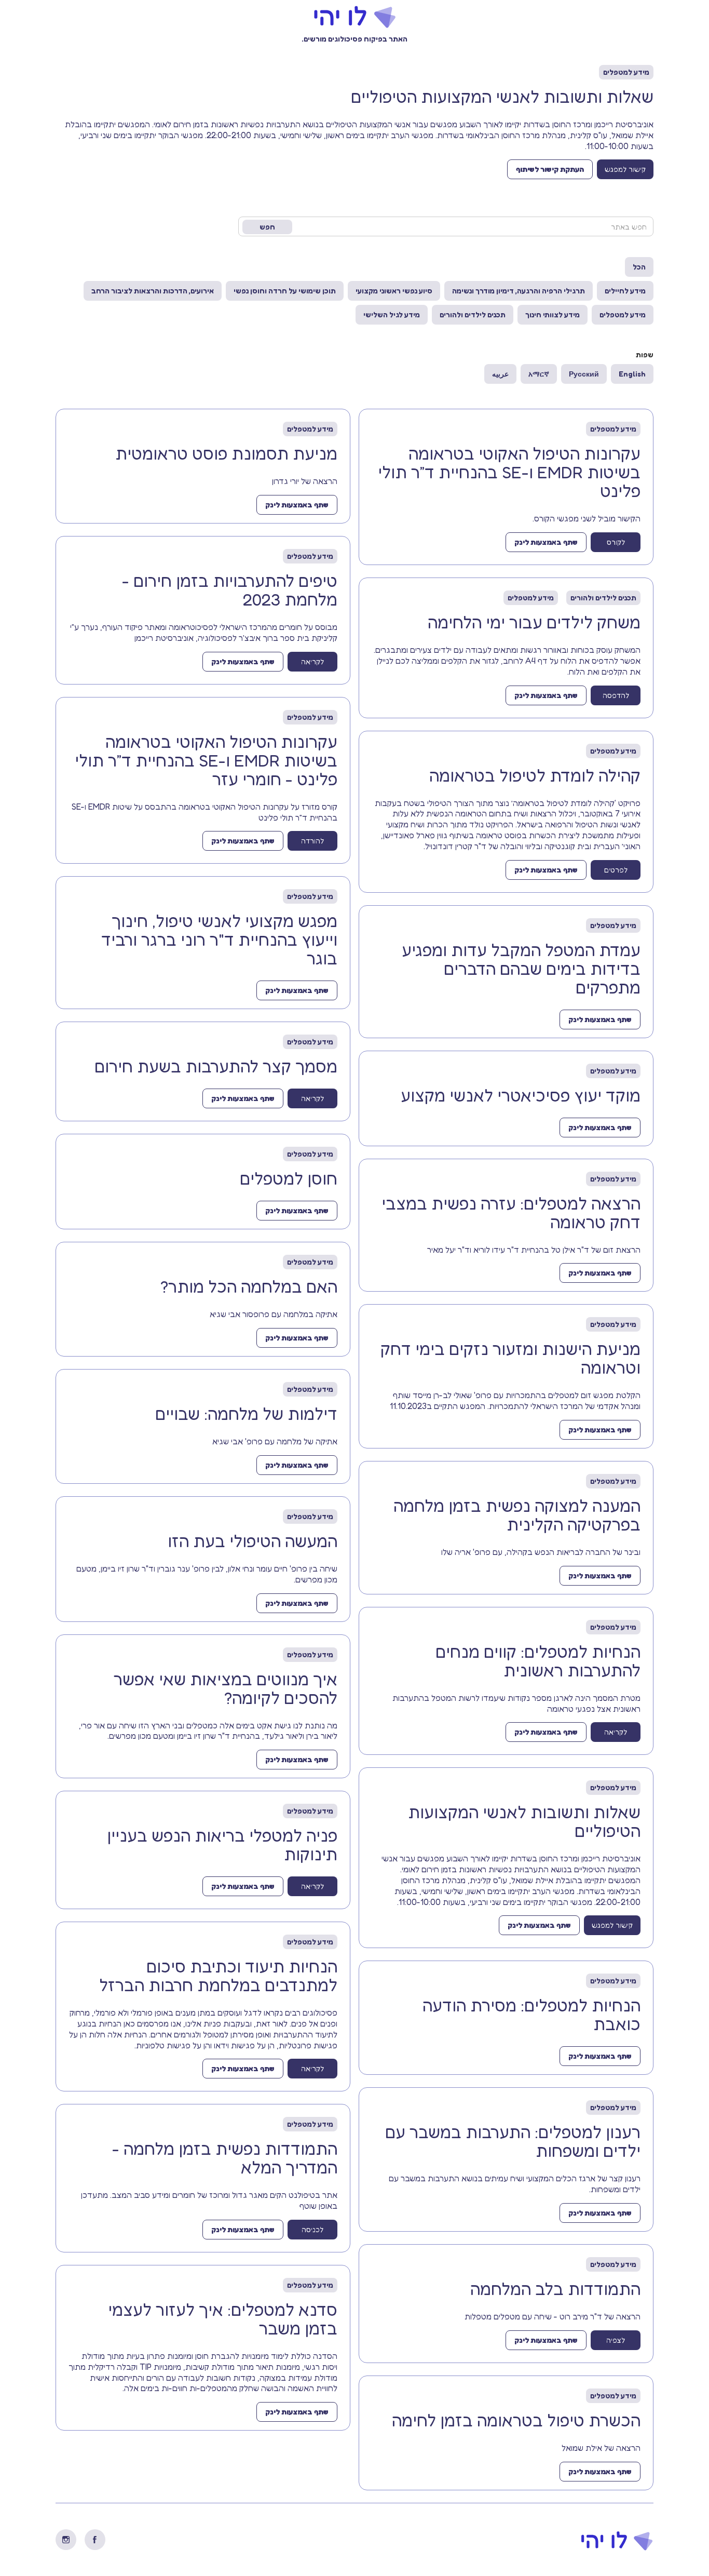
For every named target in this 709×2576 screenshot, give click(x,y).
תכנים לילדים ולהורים (473, 314)
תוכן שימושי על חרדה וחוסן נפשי (285, 291)
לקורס (616, 542)
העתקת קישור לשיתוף (550, 169)
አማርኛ (539, 374)
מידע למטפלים (623, 314)
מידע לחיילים (625, 291)
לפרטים (616, 870)
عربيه (500, 374)
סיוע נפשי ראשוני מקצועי (394, 291)
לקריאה (616, 1732)
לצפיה (616, 2340)
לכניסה (312, 2229)
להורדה (312, 841)
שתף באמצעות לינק (546, 542)
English (632, 374)
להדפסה (616, 695)
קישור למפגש (625, 169)
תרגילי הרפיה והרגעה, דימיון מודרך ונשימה (519, 291)
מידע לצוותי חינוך (553, 314)
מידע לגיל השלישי (392, 314)
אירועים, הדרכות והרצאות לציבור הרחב (153, 291)
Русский (584, 374)
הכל (639, 267)
